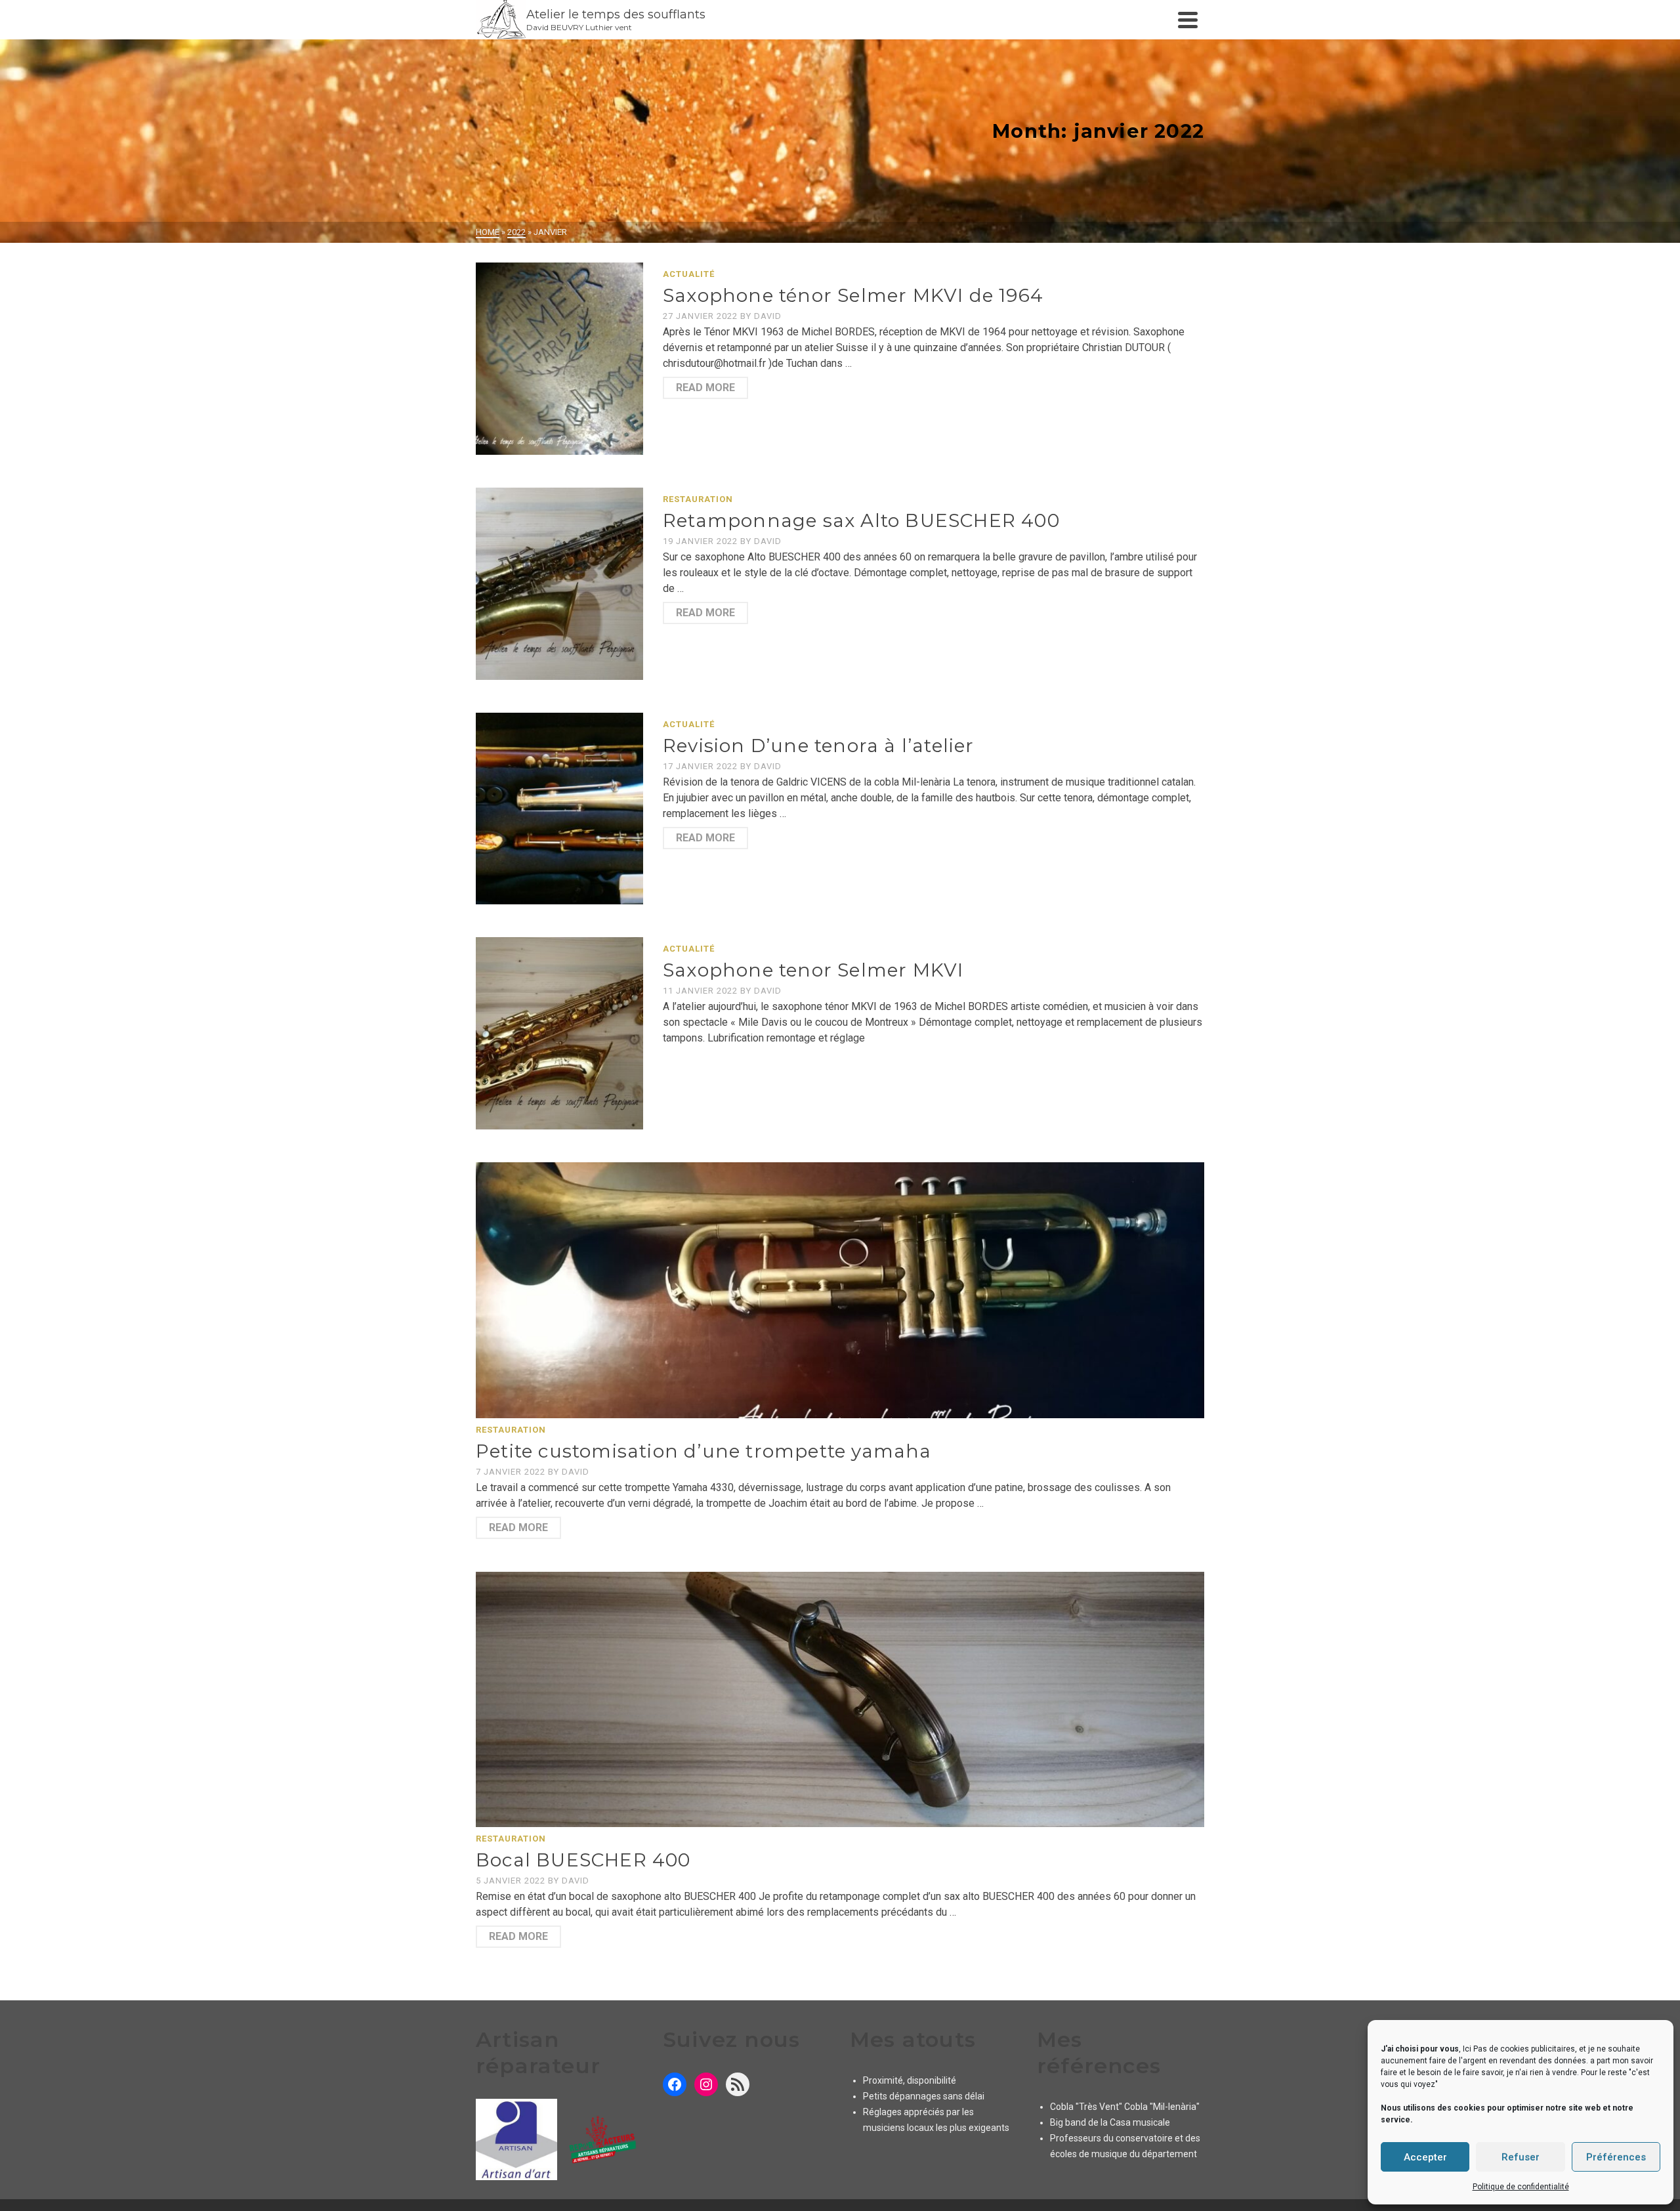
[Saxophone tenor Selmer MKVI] (559, 1033)
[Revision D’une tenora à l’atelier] (559, 809)
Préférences (1616, 2157)
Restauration (698, 499)
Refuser (1521, 2157)
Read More (705, 388)
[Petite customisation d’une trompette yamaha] (840, 1290)
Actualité (689, 274)
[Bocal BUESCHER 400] (840, 1699)
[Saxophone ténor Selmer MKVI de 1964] (559, 359)
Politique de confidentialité (1521, 2187)
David (768, 316)
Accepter (1425, 2157)
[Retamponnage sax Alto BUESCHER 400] (559, 584)
